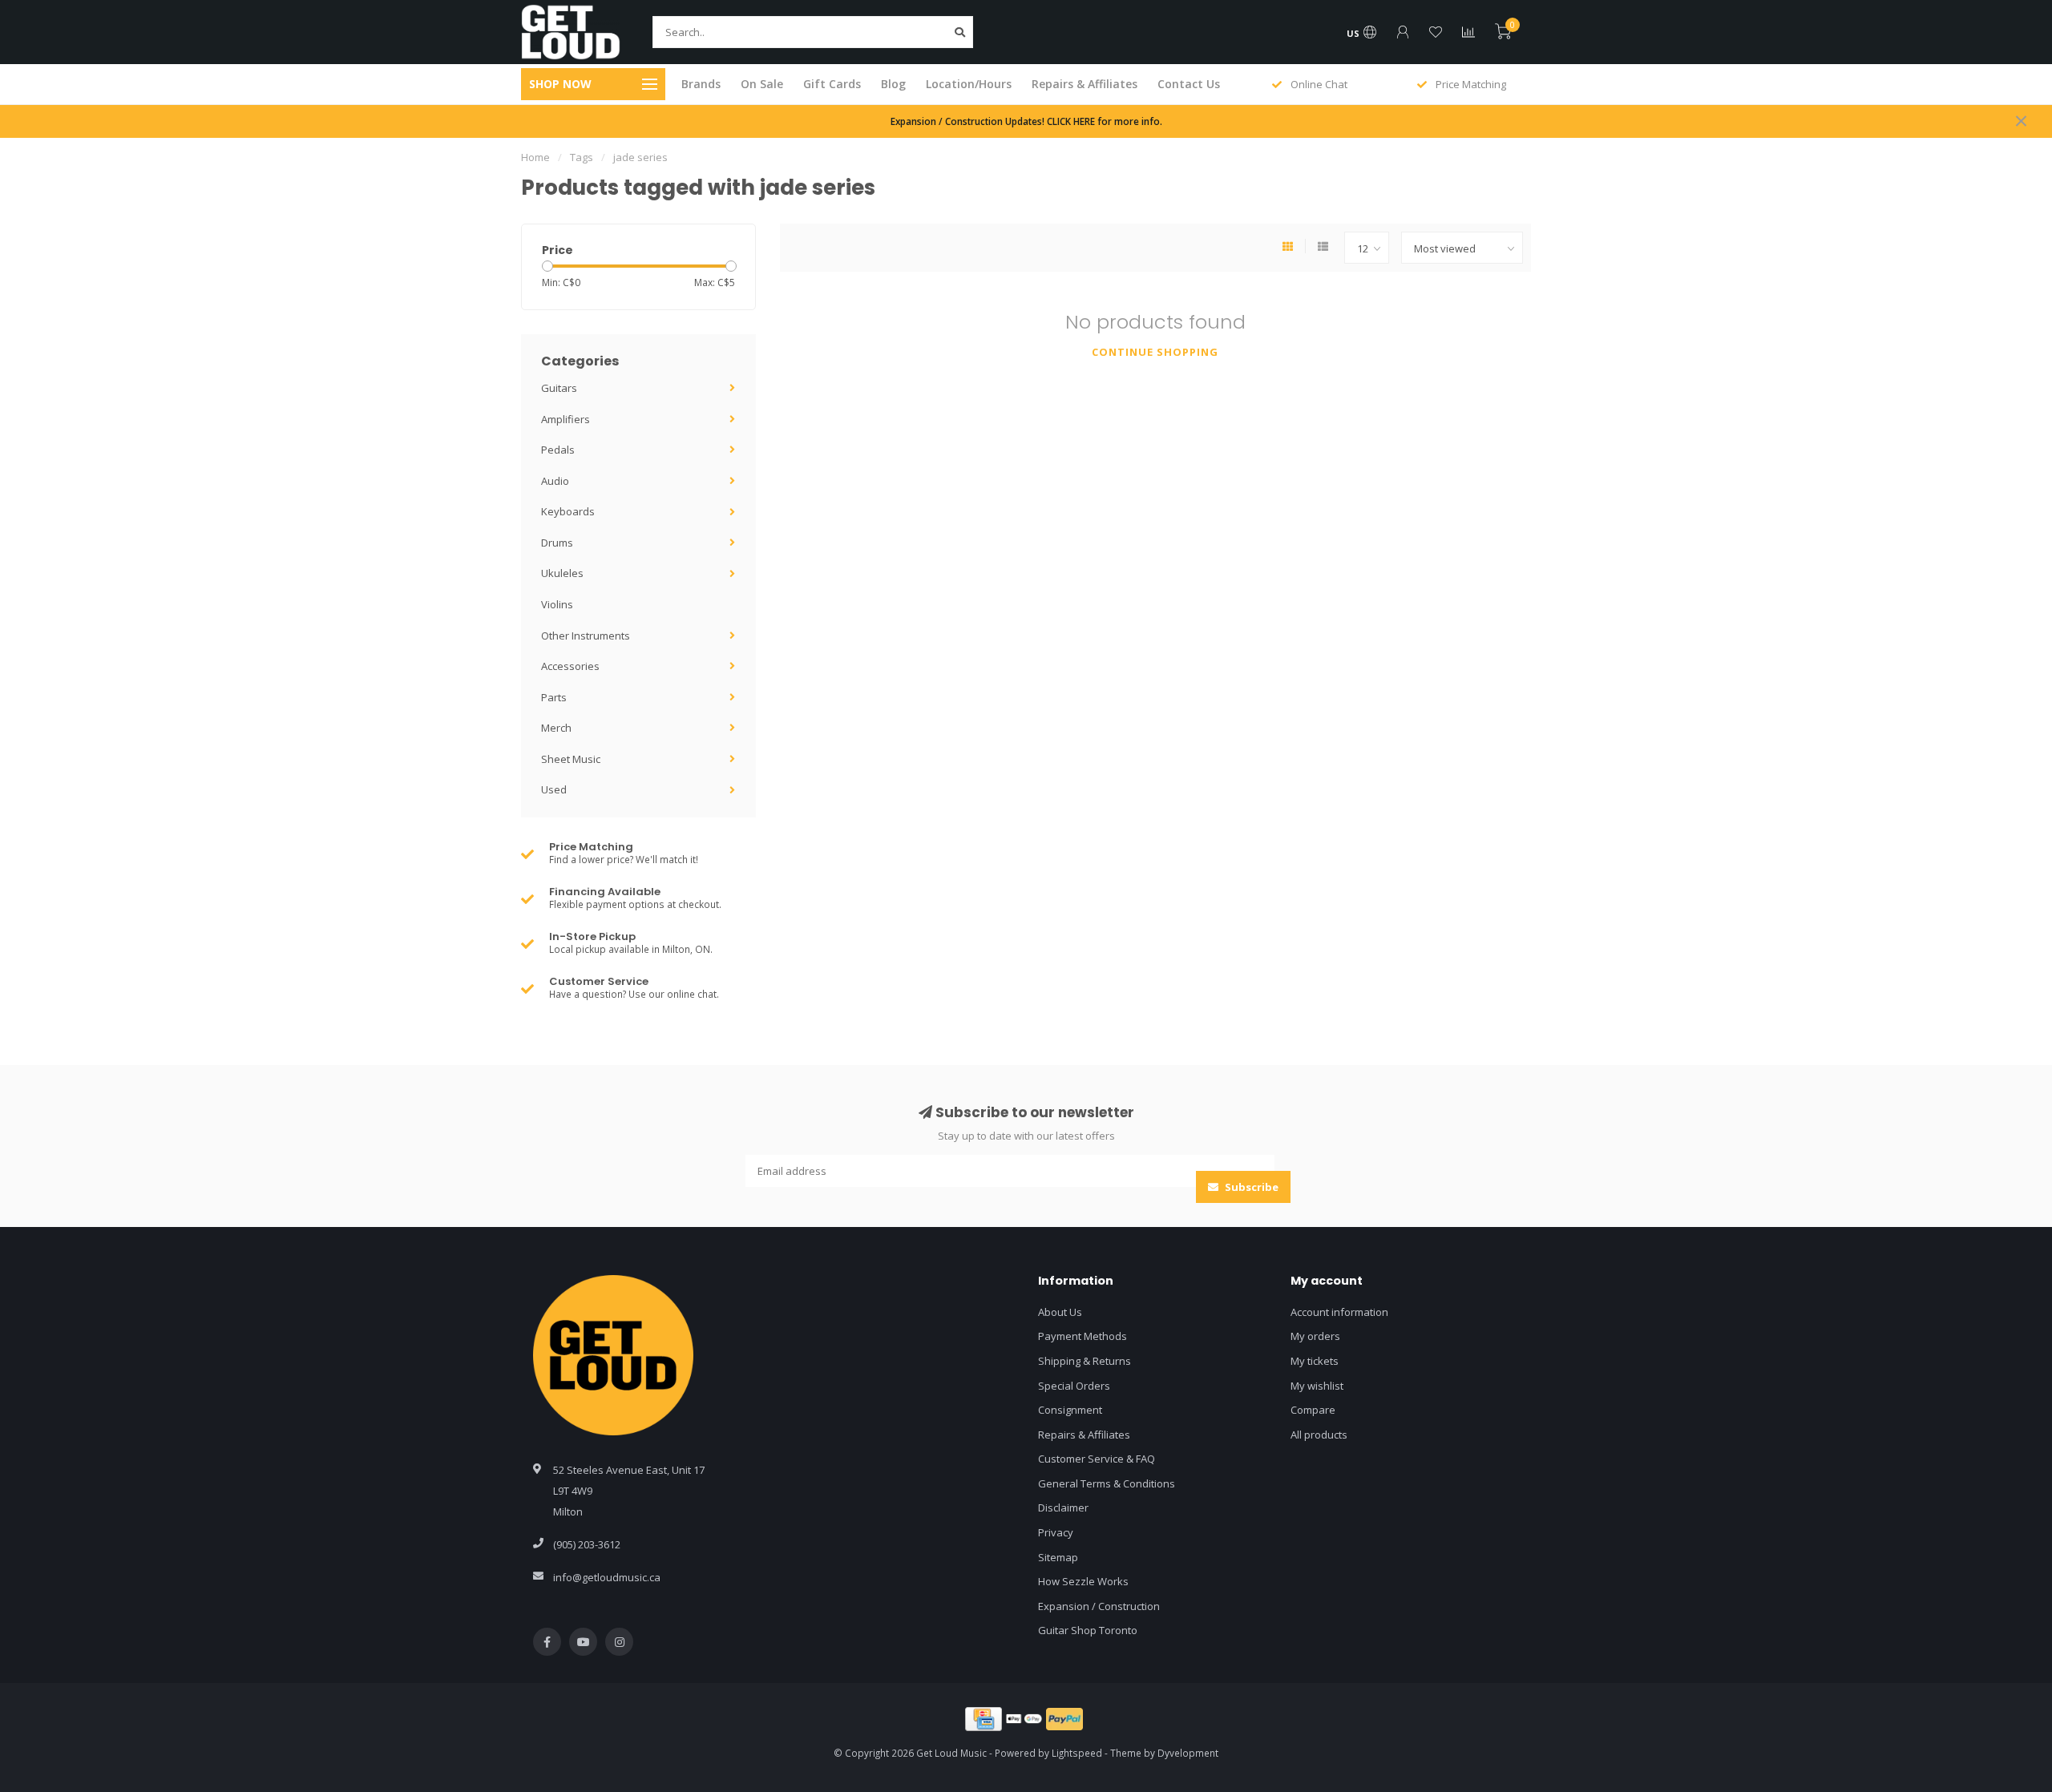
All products (1319, 1435)
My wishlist (1317, 1386)
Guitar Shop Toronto (1088, 1630)
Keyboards (568, 511)
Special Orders (1074, 1386)
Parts (554, 697)
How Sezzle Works (1083, 1581)
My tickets (1315, 1361)
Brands (701, 84)
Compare (1313, 1410)
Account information (1339, 1312)
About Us (1060, 1312)
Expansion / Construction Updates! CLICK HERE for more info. (1026, 121)
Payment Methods (1083, 1336)
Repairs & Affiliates (1085, 84)
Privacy (1056, 1532)
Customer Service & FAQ (1097, 1459)
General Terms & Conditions (1107, 1483)
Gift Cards (832, 84)
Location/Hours (969, 84)
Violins (557, 604)
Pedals (558, 450)
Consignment (1070, 1410)
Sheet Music (571, 759)
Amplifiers (566, 419)
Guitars (559, 388)
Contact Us (1189, 84)
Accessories (570, 666)
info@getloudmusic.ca (607, 1577)
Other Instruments (586, 636)
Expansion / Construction (1099, 1606)
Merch (556, 728)
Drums (557, 543)
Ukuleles (562, 573)
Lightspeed (1077, 1753)
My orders (1315, 1336)
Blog (893, 84)
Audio (555, 481)
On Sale (762, 84)
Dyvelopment (1188, 1753)
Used (554, 789)
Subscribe (1250, 1187)
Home (535, 157)
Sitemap (1058, 1557)
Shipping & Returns (1085, 1361)
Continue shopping (1155, 352)
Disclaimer (1063, 1507)
